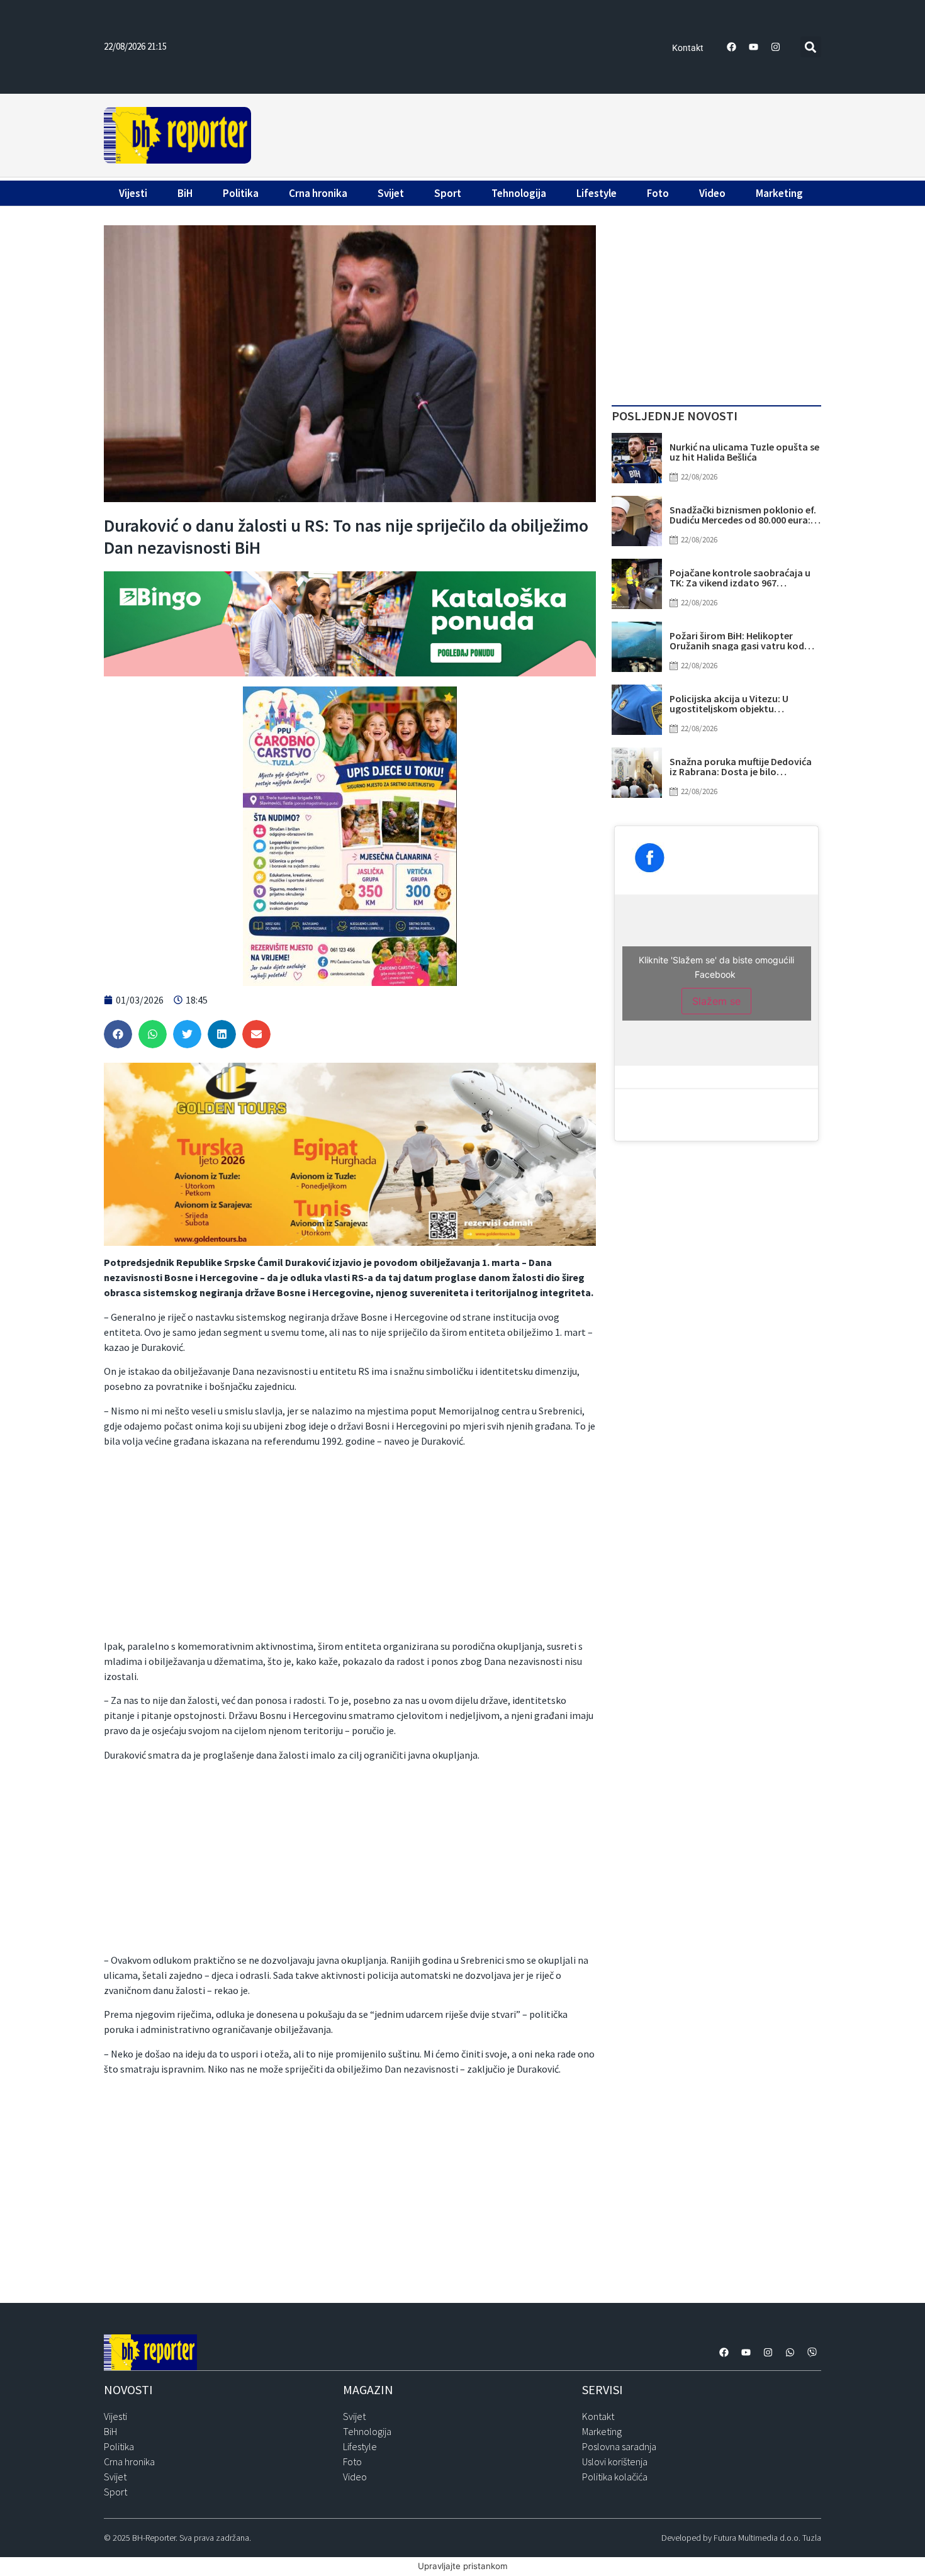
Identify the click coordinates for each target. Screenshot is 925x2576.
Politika (241, 193)
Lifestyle (597, 193)
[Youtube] (754, 47)
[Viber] (812, 2353)
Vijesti (133, 193)
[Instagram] (776, 47)
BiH (185, 193)
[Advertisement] (538, 133)
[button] (811, 47)
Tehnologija (519, 193)
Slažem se (716, 1001)
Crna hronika (318, 193)
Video (712, 193)
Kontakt (688, 48)
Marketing (779, 193)
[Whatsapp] (790, 2353)
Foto (658, 193)
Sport (448, 193)
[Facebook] (732, 47)
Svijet (391, 193)
